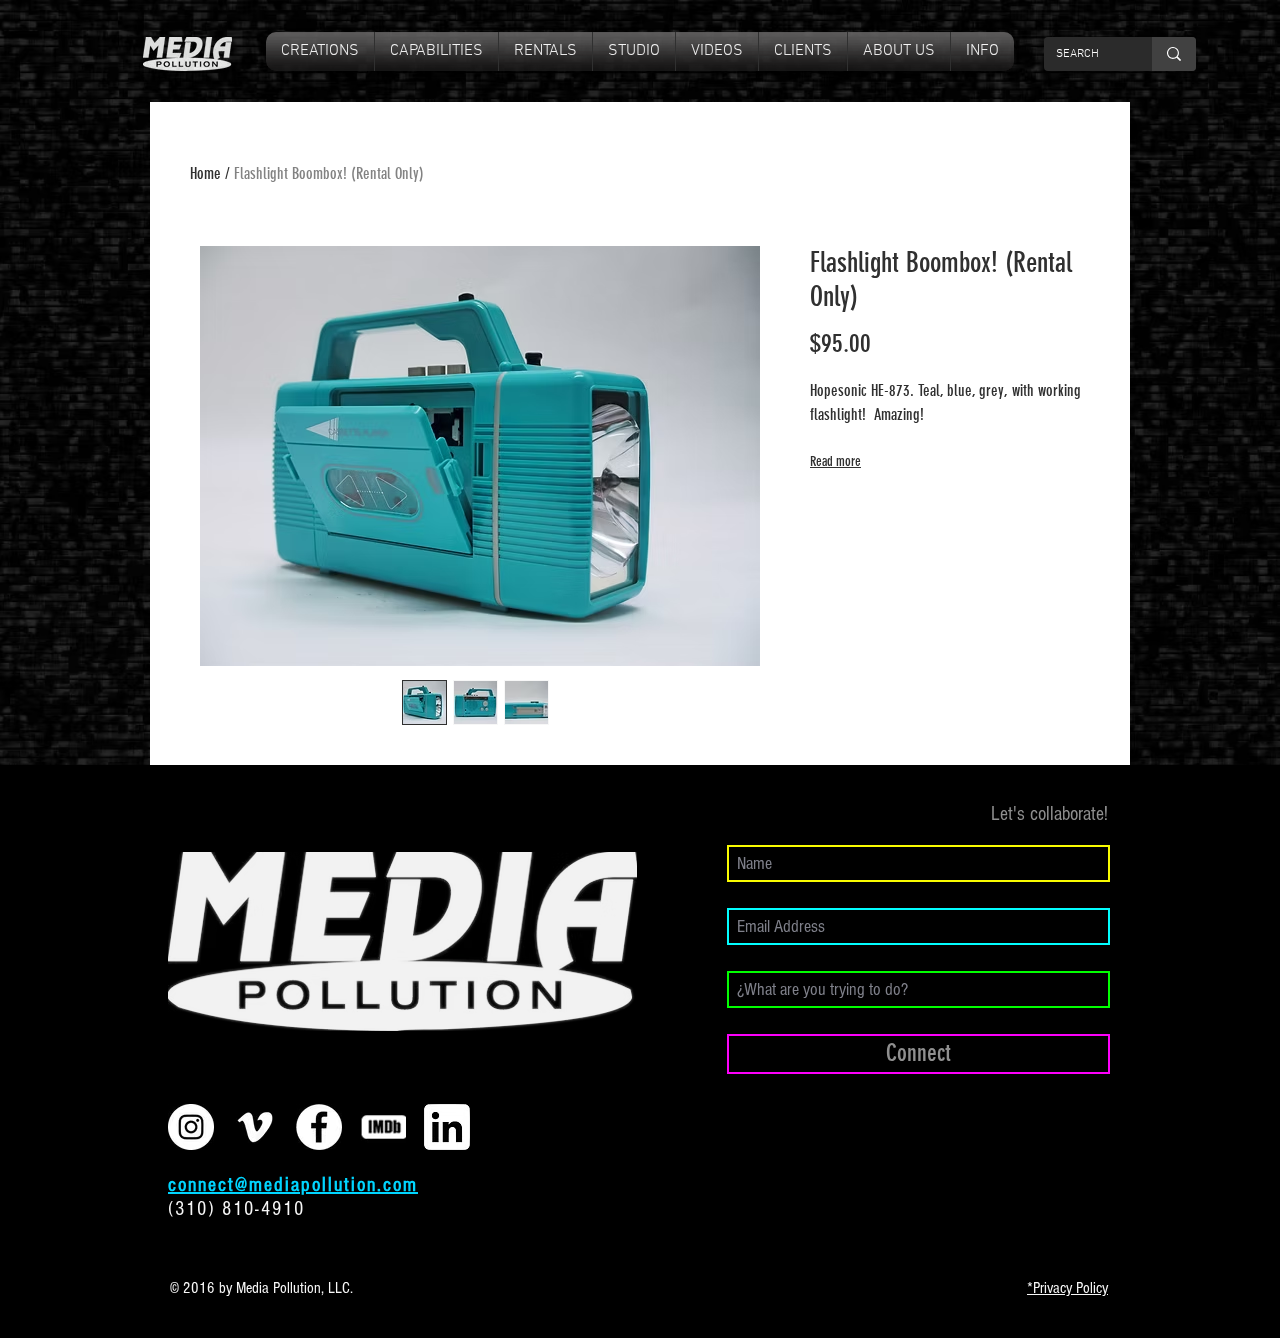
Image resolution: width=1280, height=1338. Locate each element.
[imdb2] (383, 1127)
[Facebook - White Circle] (319, 1127)
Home (205, 173)
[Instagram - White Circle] (191, 1127)
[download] (447, 1127)
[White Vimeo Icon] (255, 1127)
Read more (835, 461)
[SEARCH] (1174, 54)
